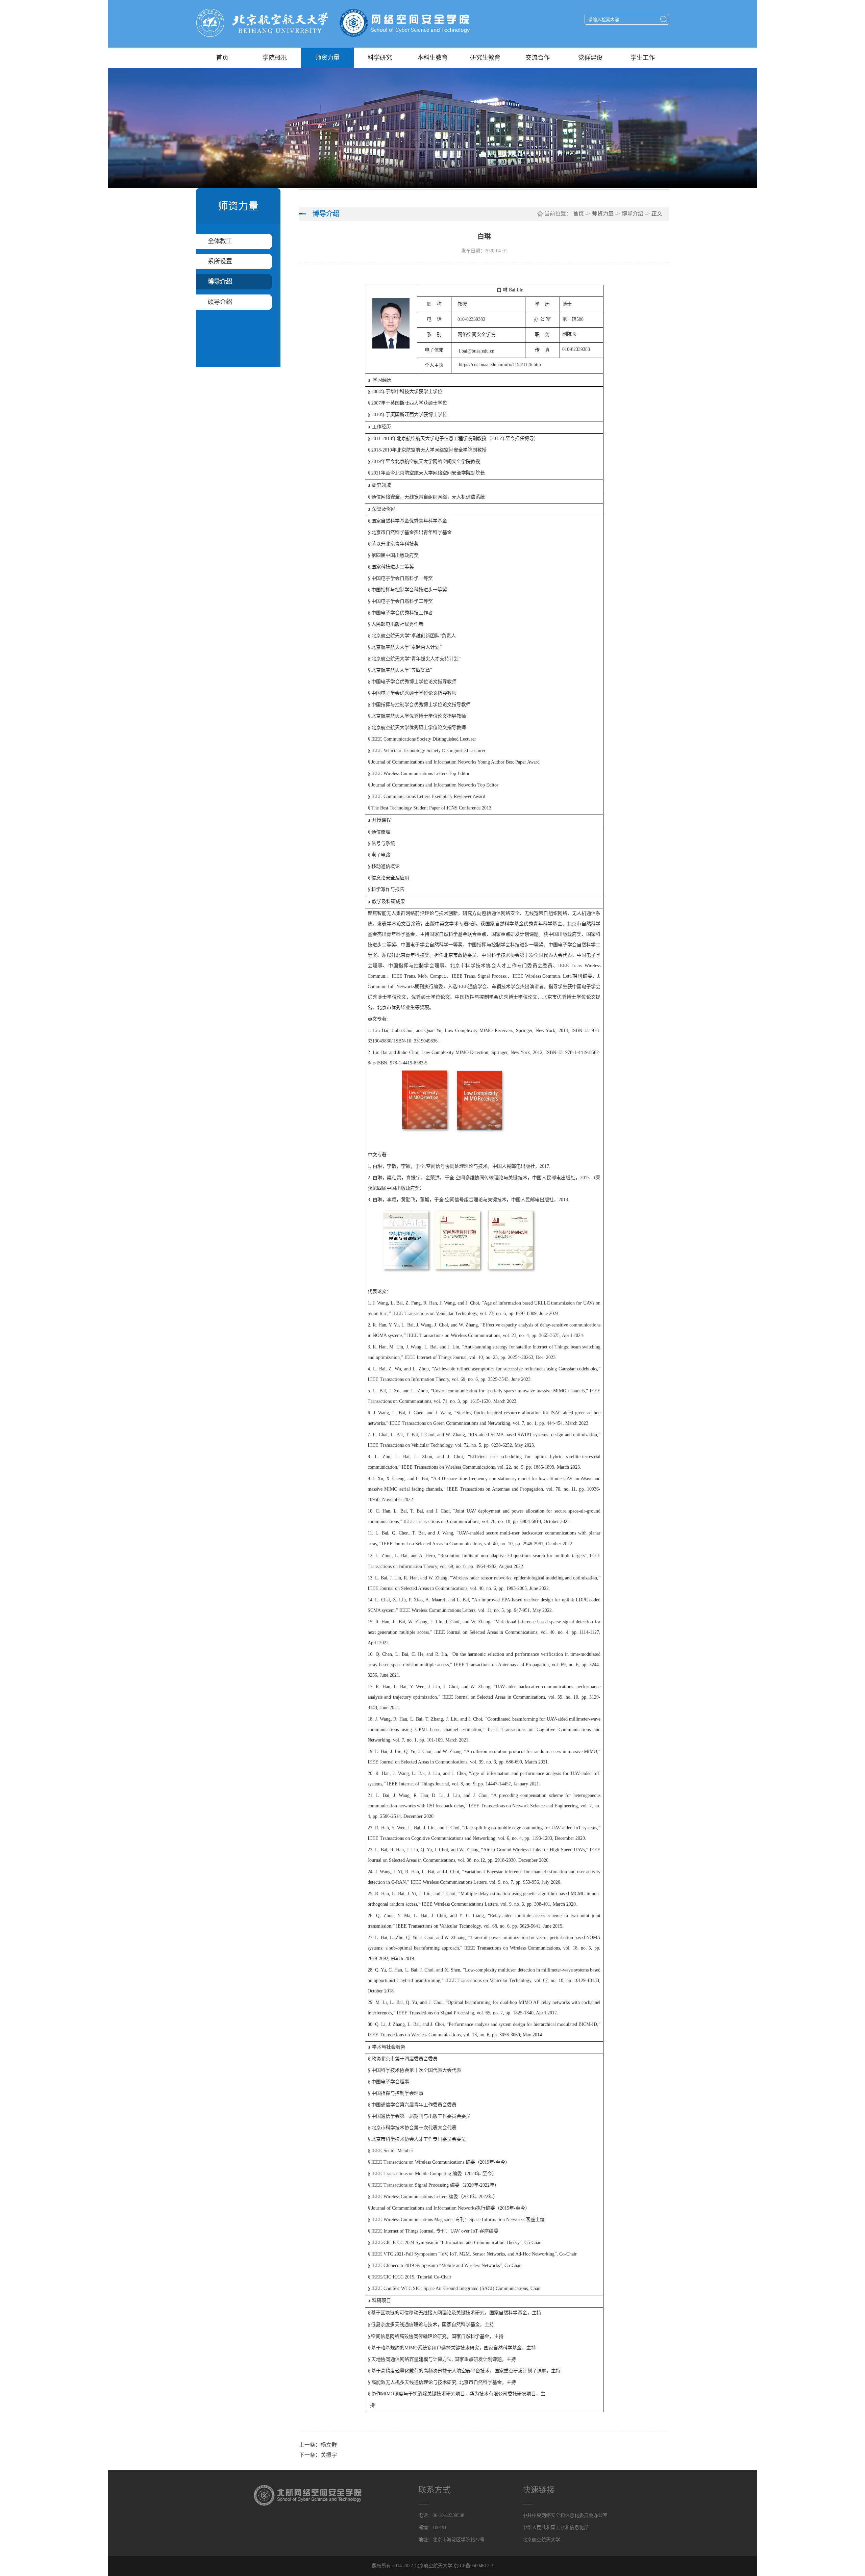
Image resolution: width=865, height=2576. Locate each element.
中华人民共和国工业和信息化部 (555, 2528)
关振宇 (329, 2455)
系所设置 (220, 261)
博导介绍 (220, 282)
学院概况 (275, 58)
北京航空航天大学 (541, 2540)
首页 (222, 58)
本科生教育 (432, 58)
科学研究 (380, 58)
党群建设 (590, 58)
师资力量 (327, 58)
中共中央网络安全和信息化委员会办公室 (565, 2515)
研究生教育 (485, 58)
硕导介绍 (220, 302)
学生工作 (643, 58)
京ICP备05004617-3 (473, 2566)
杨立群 (329, 2445)
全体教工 (220, 241)
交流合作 (538, 58)
